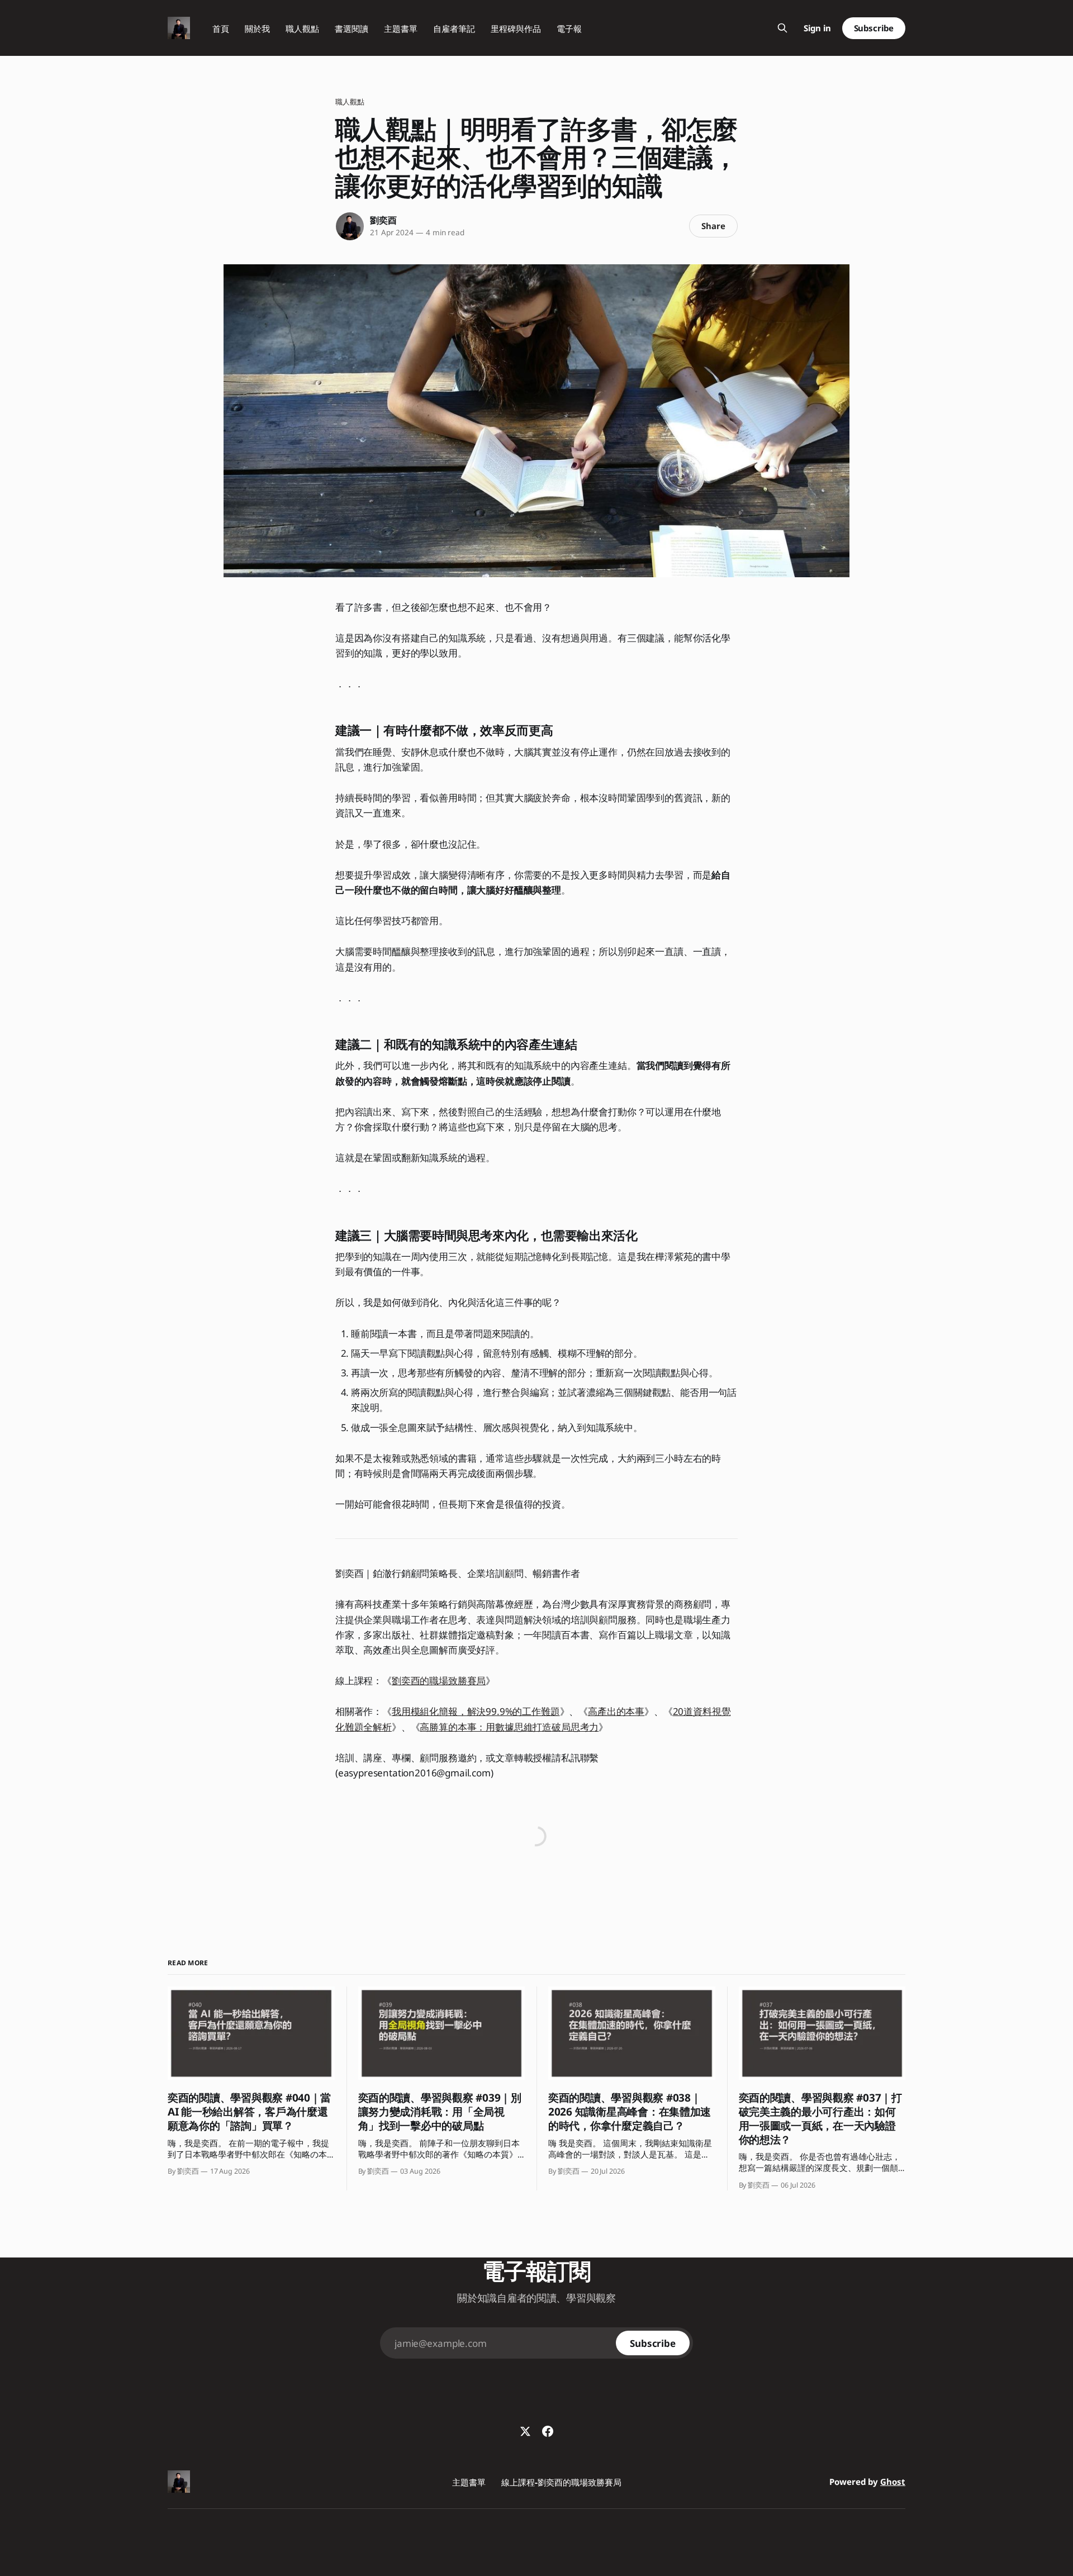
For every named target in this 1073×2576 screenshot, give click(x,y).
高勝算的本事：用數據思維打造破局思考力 (509, 1727)
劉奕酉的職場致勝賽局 (439, 1681)
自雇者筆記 (454, 28)
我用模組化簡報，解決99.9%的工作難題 (476, 1711)
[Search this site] (782, 28)
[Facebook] (548, 2431)
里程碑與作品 (516, 28)
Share (713, 226)
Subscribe (874, 28)
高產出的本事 (616, 1711)
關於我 (257, 28)
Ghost (893, 2482)
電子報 (569, 28)
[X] (525, 2431)
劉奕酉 (383, 220)
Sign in (817, 28)
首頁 (221, 28)
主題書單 (401, 28)
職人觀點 (302, 28)
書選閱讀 (352, 28)
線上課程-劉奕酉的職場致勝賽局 (561, 2482)
